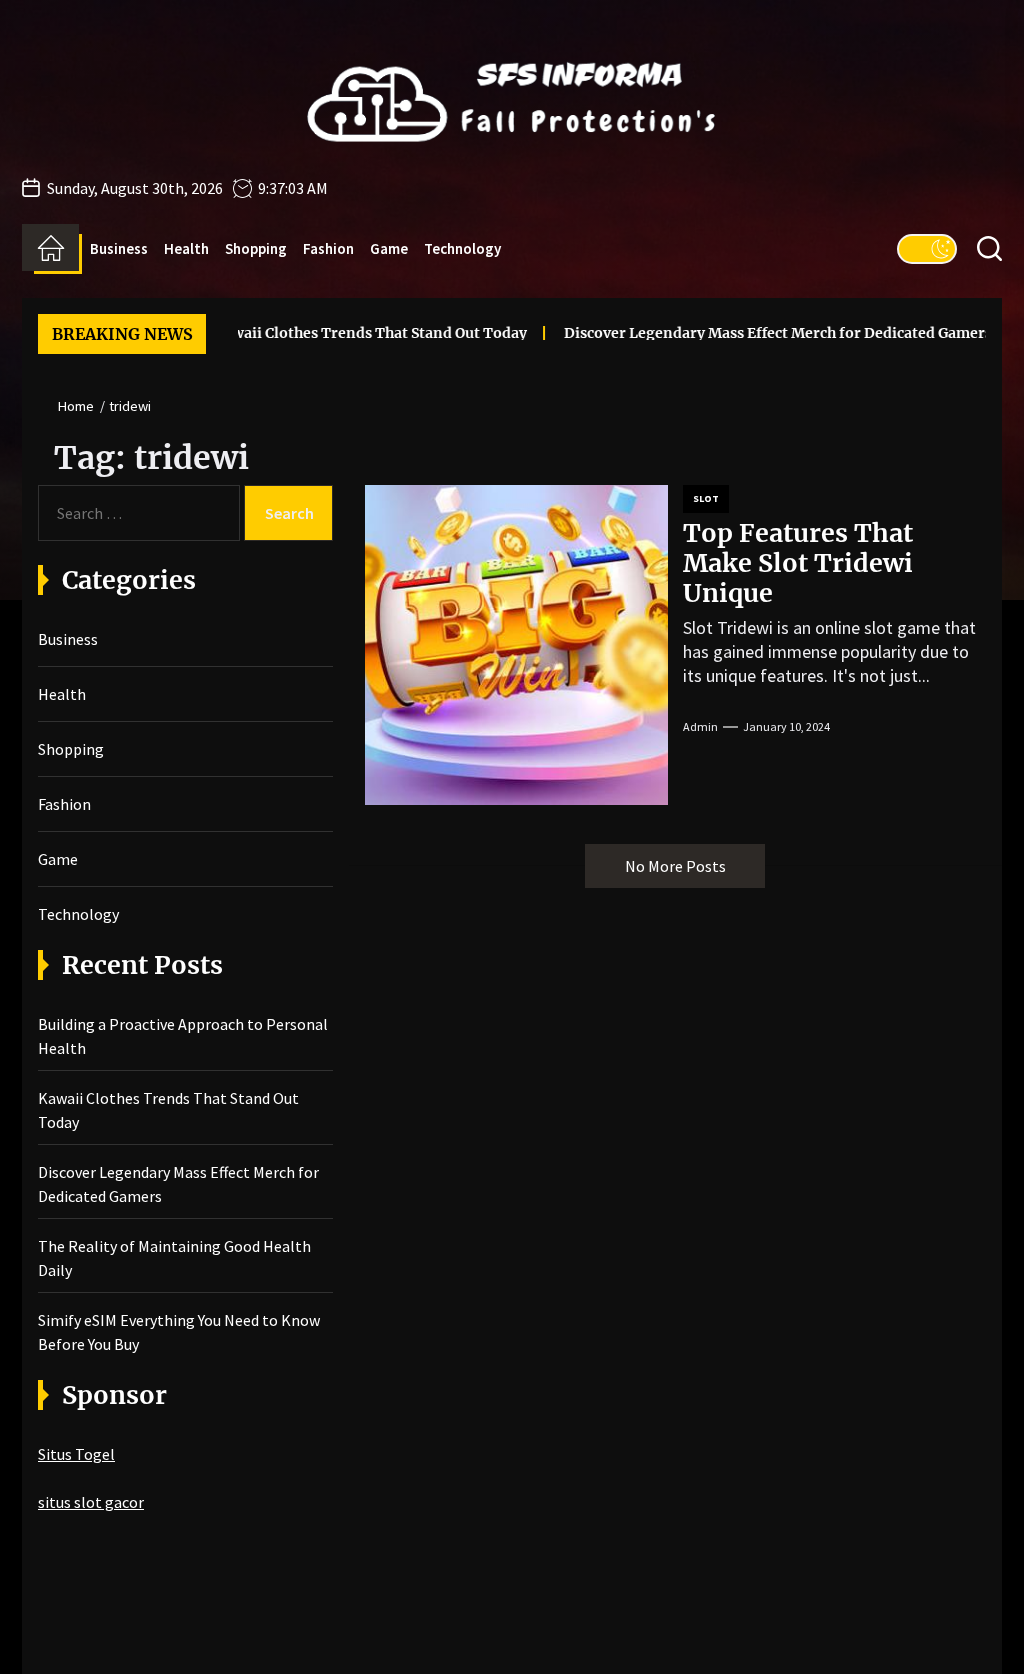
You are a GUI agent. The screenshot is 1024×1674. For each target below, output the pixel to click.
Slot (706, 498)
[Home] (50, 248)
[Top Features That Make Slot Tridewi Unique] (516, 645)
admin (700, 726)
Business (119, 248)
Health (186, 248)
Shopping (256, 248)
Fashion (328, 248)
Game (389, 248)
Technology (462, 248)
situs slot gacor (91, 1502)
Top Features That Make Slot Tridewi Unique (798, 563)
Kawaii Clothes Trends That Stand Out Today (340, 333)
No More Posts (675, 866)
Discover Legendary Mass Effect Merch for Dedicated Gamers (748, 333)
